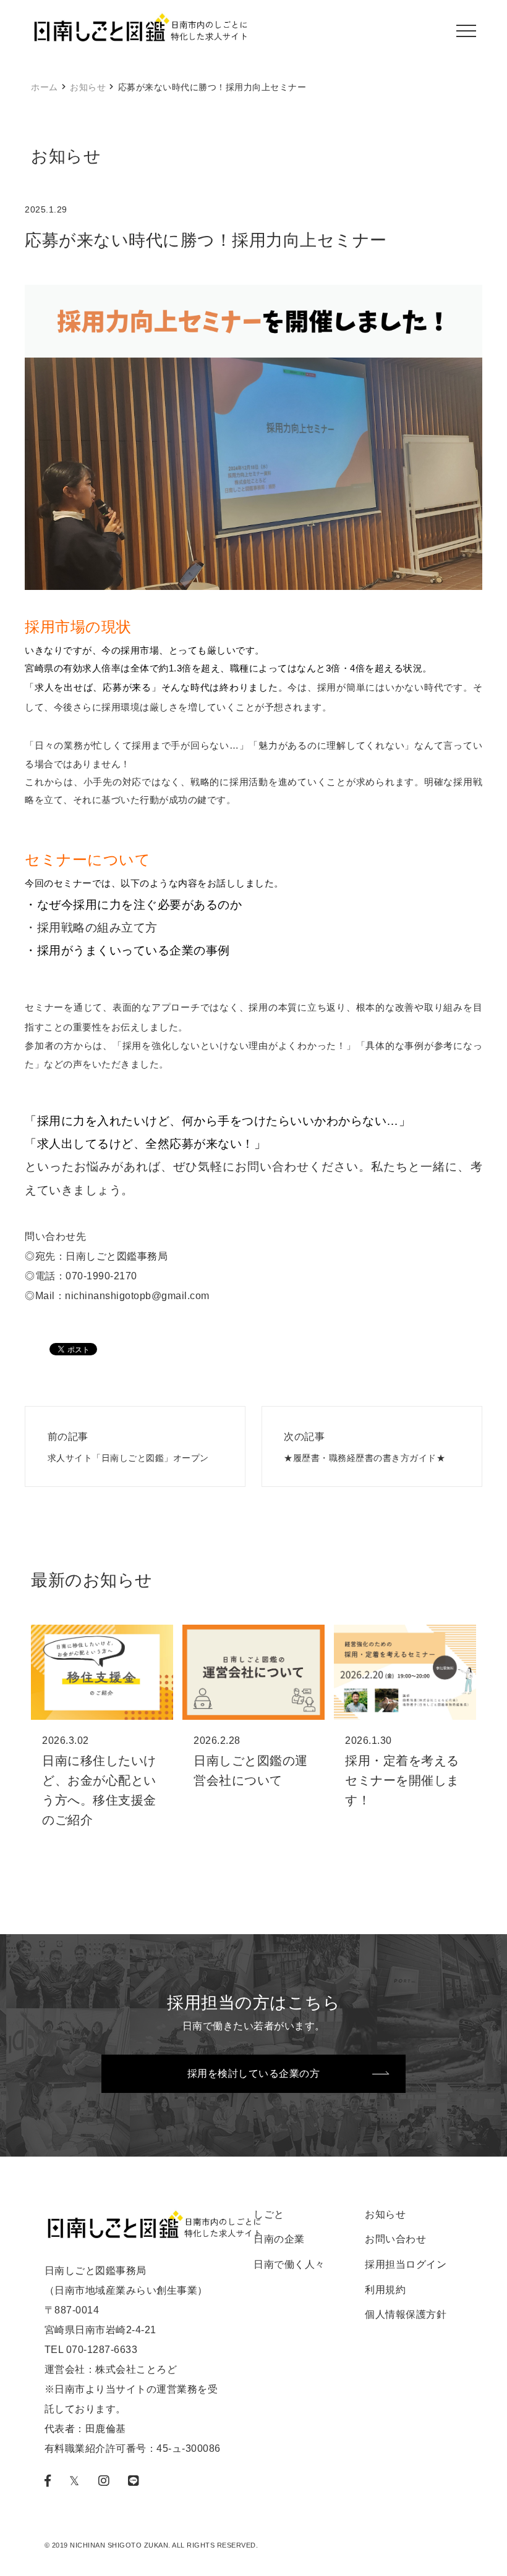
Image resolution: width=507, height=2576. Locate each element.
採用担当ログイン (406, 2264)
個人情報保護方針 (406, 2314)
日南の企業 (279, 2239)
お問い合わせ (395, 2239)
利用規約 (385, 2290)
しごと (269, 2214)
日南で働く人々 (289, 2264)
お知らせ (88, 87)
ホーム (45, 87)
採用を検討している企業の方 (254, 2073)
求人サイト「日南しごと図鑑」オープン (128, 1447)
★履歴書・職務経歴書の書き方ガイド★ (364, 1447)
